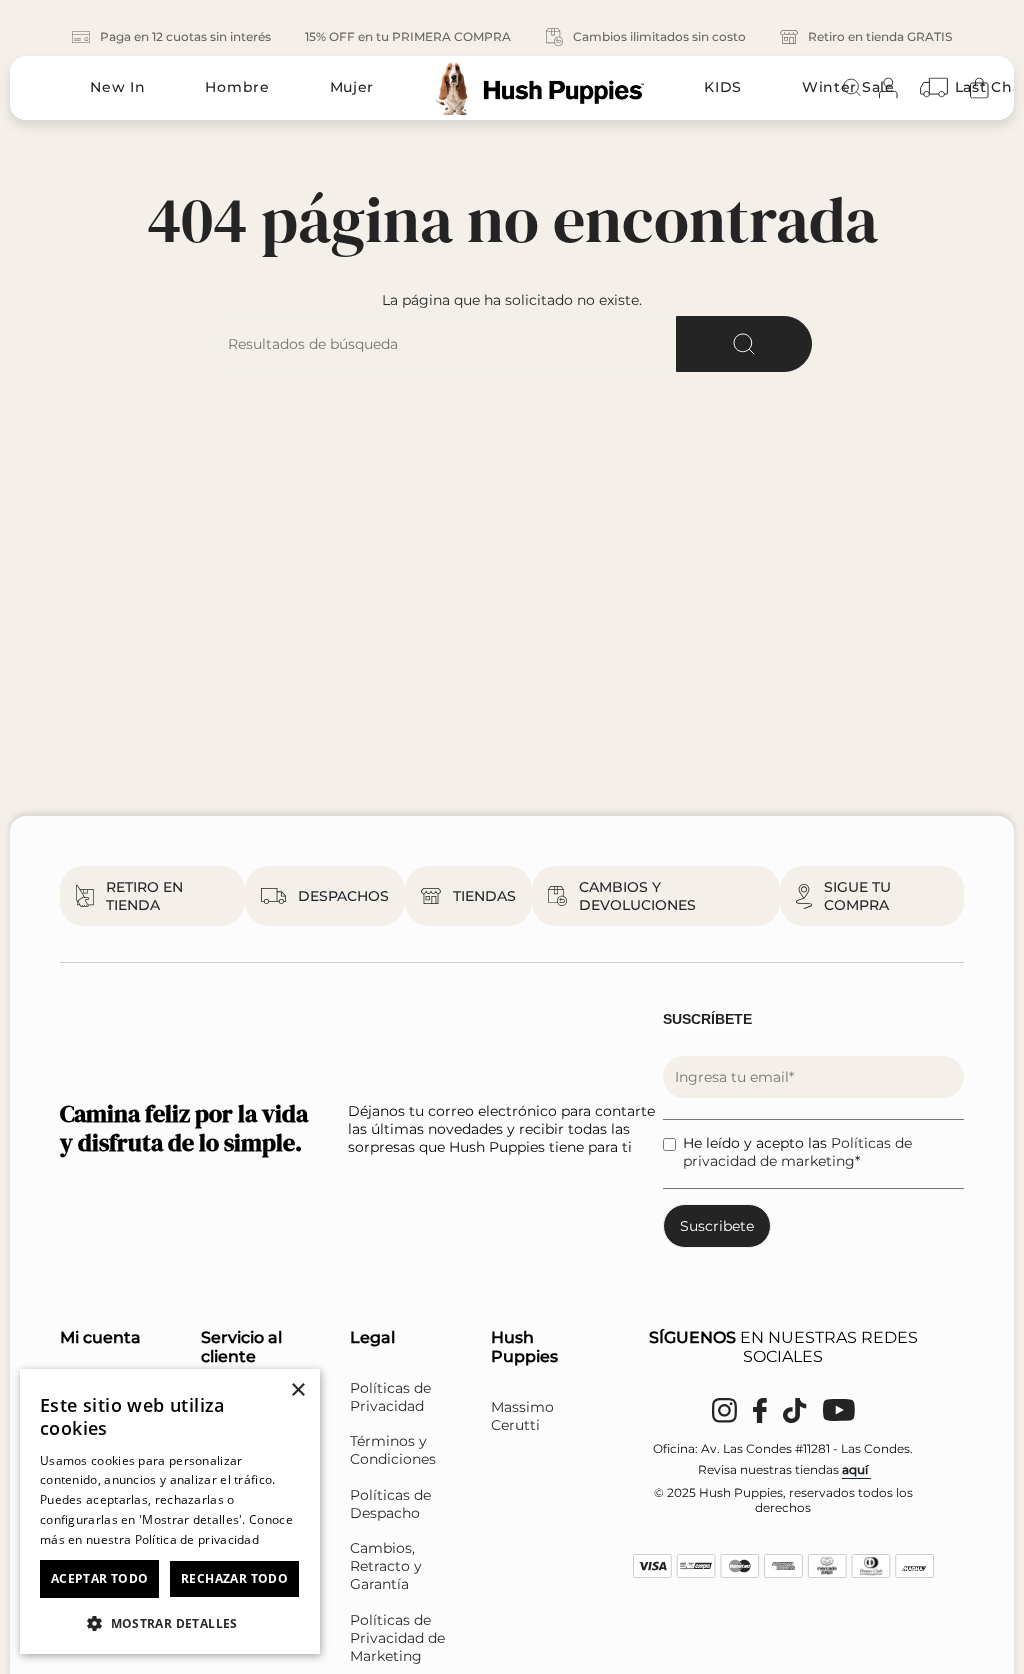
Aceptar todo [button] (100, 1578)
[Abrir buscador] (852, 88)
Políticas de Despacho (390, 1504)
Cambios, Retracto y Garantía (386, 1566)
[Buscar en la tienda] (744, 344)
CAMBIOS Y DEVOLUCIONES (637, 896)
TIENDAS (484, 896)
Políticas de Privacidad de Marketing (397, 1638)
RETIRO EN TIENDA (144, 896)
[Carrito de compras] (979, 87)
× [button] (297, 1390)
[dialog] (170, 1511)
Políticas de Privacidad (390, 1397)
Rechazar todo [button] (234, 1578)
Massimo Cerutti (522, 1416)
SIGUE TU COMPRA (857, 896)
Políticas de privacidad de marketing (797, 1152)
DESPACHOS (343, 896)
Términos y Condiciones (393, 1450)
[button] (170, 1622)
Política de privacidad (197, 1539)
